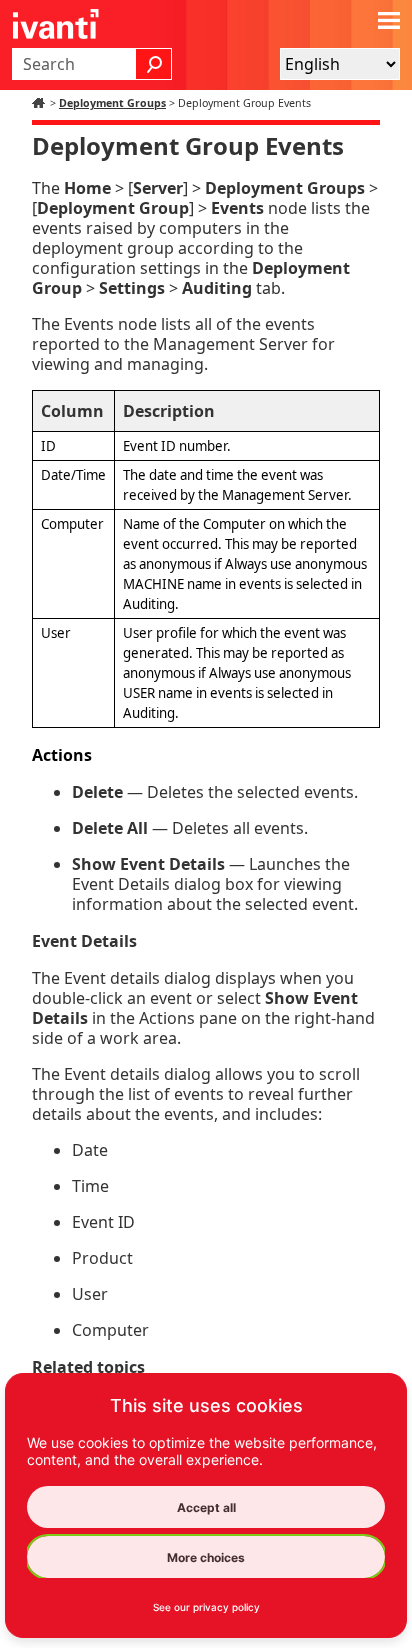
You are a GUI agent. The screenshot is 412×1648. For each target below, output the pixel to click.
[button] (154, 64)
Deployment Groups (112, 103)
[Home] (41, 103)
